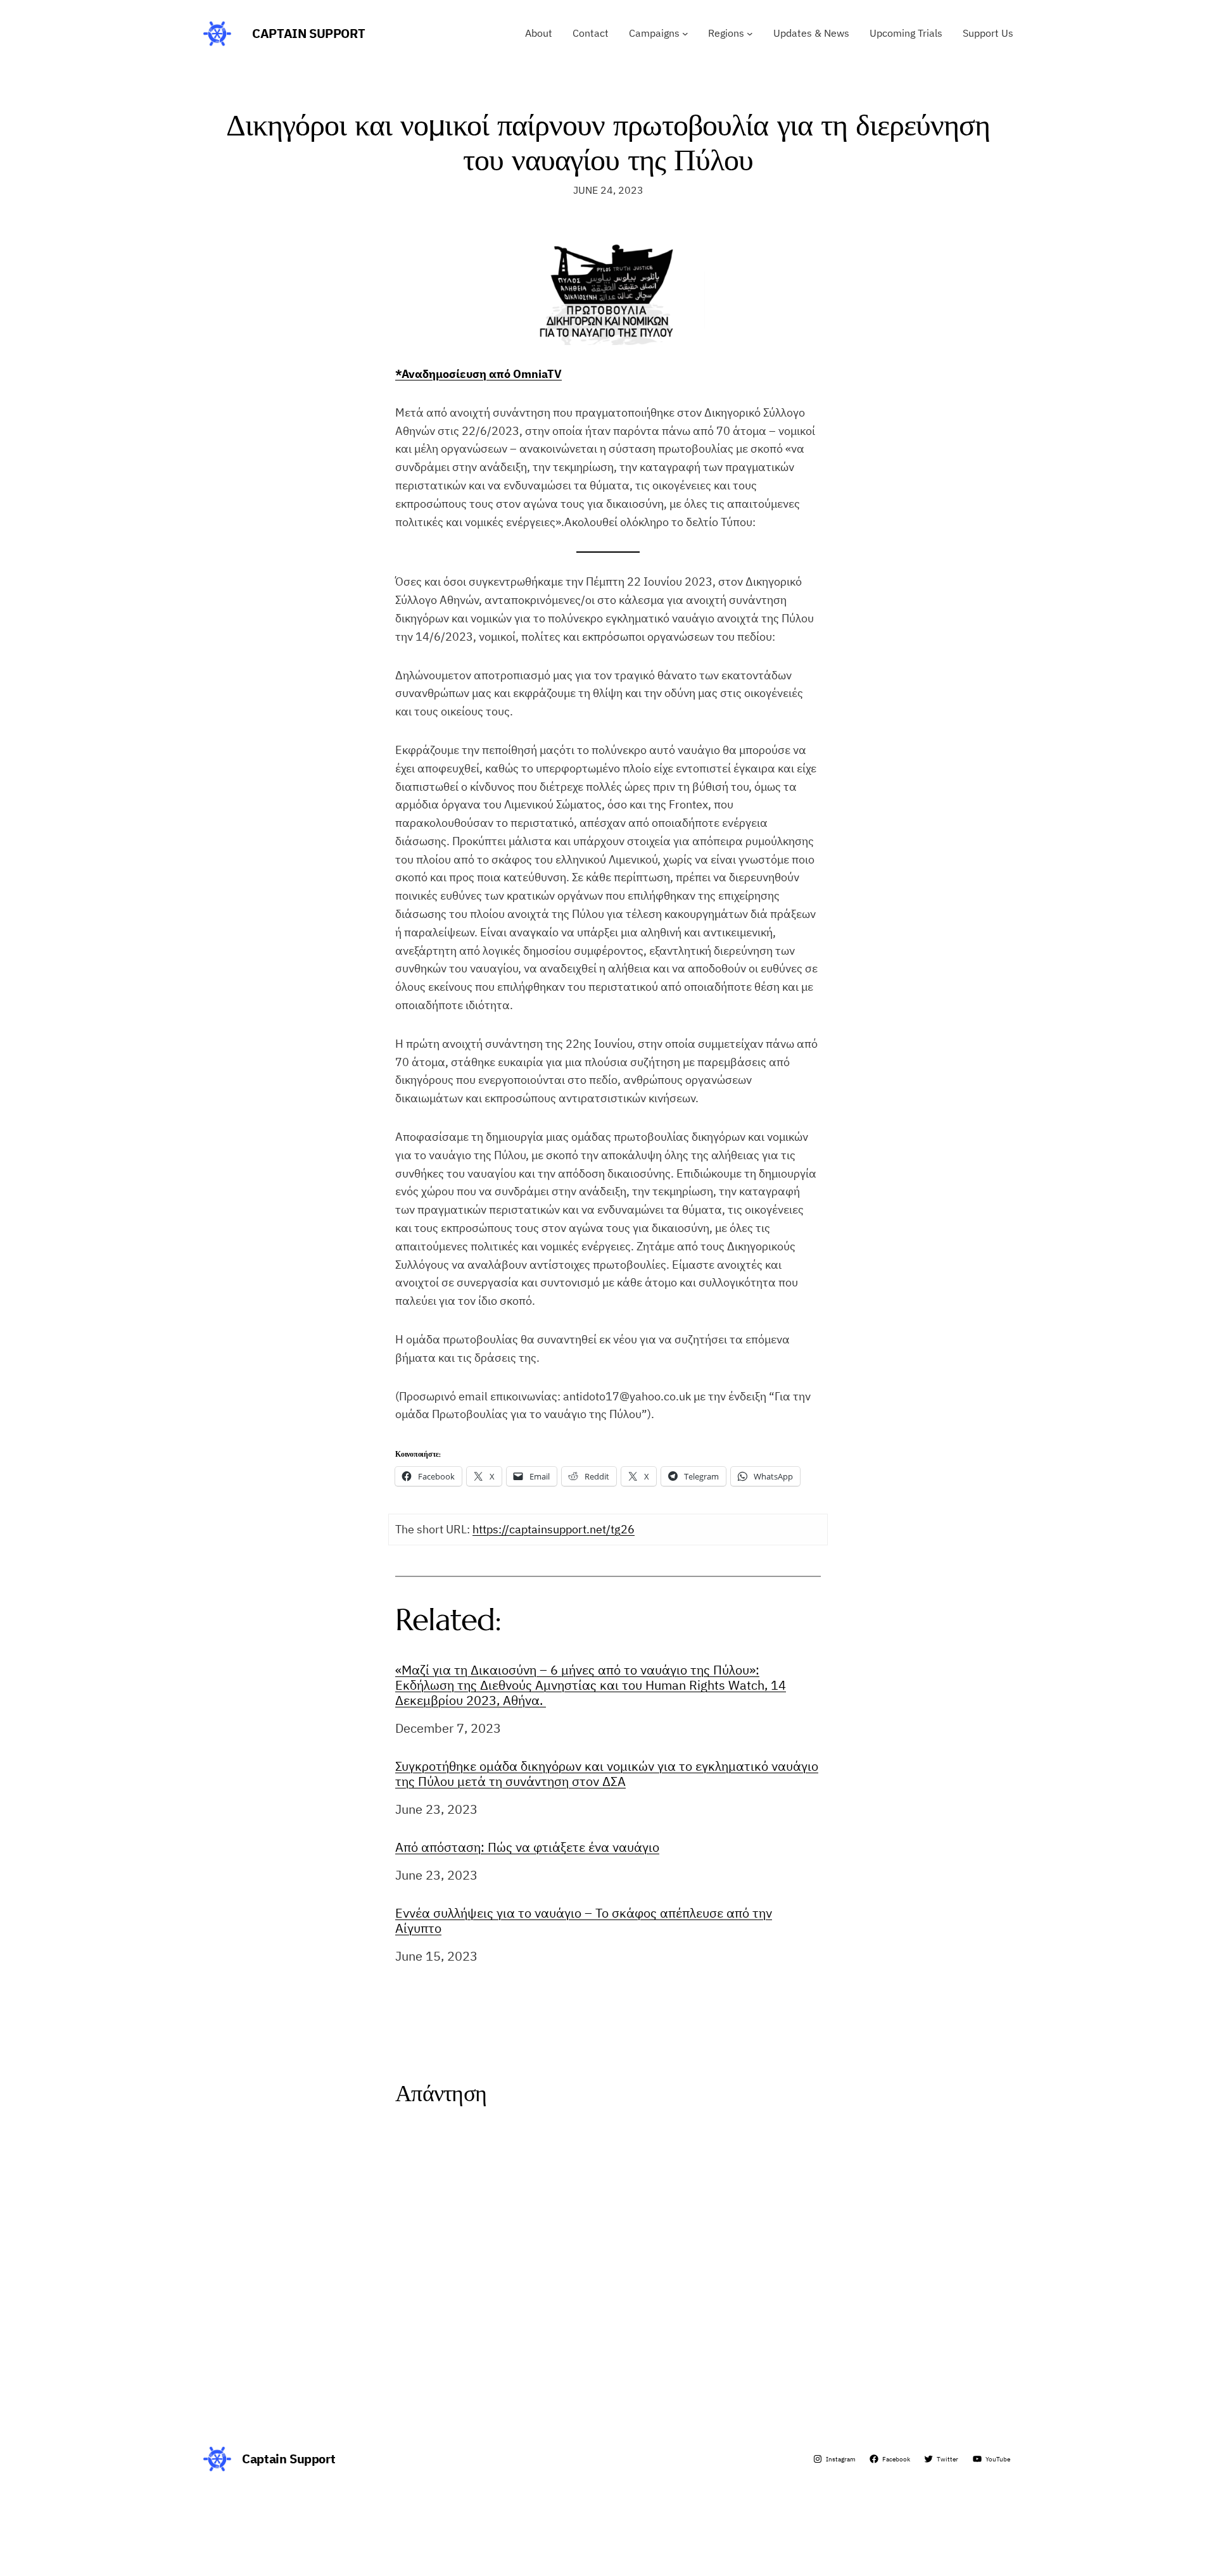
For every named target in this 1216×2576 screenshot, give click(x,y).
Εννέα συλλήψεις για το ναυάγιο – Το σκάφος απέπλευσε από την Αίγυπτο (584, 1921)
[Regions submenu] (750, 34)
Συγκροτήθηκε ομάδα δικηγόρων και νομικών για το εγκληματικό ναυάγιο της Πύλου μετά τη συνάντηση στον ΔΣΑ (607, 1774)
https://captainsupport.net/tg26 (554, 1529)
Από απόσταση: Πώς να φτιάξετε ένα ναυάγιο (527, 1847)
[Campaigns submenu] (685, 34)
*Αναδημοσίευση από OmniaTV (478, 374)
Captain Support (308, 33)
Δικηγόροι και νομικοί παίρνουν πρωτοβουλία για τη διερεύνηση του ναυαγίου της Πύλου (608, 142)
